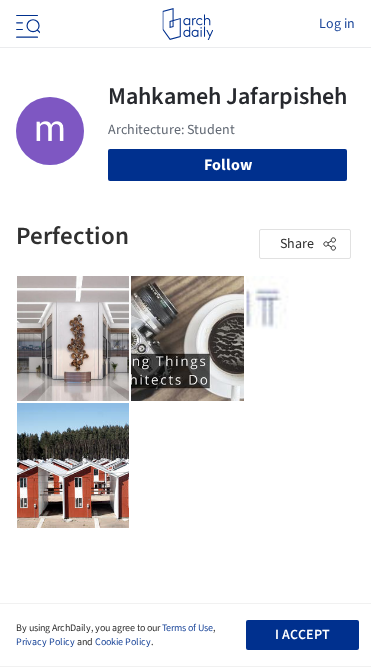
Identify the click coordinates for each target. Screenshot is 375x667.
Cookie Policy (123, 642)
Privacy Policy (45, 642)
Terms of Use (187, 628)
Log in (337, 24)
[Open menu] (26, 24)
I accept (302, 635)
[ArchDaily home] (187, 24)
